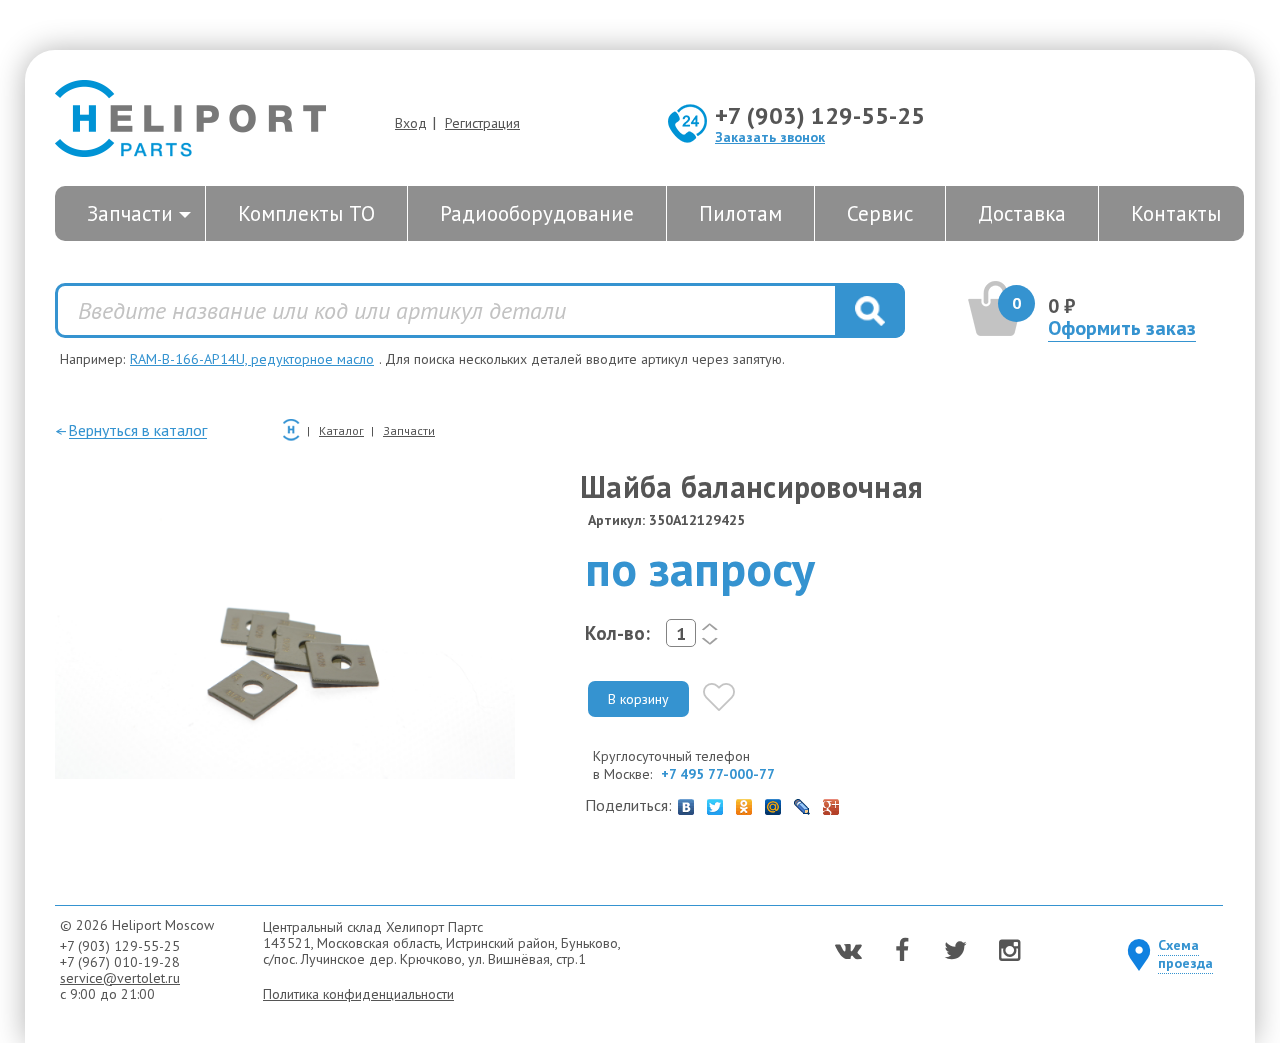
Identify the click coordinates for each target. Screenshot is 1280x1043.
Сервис (880, 213)
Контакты (1176, 213)
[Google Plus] (831, 802)
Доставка (1022, 213)
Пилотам (740, 213)
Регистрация (482, 123)
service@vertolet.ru (120, 978)
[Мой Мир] (773, 802)
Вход (411, 123)
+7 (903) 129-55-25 (820, 115)
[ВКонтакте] (686, 802)
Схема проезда (1185, 954)
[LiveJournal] (802, 802)
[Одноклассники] (744, 802)
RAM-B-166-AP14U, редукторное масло (252, 359)
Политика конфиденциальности (358, 994)
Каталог (341, 430)
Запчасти (130, 213)
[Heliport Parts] (190, 120)
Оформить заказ (1122, 328)
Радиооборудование (537, 213)
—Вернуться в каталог (131, 430)
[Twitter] (715, 802)
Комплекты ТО (306, 213)
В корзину (638, 699)
